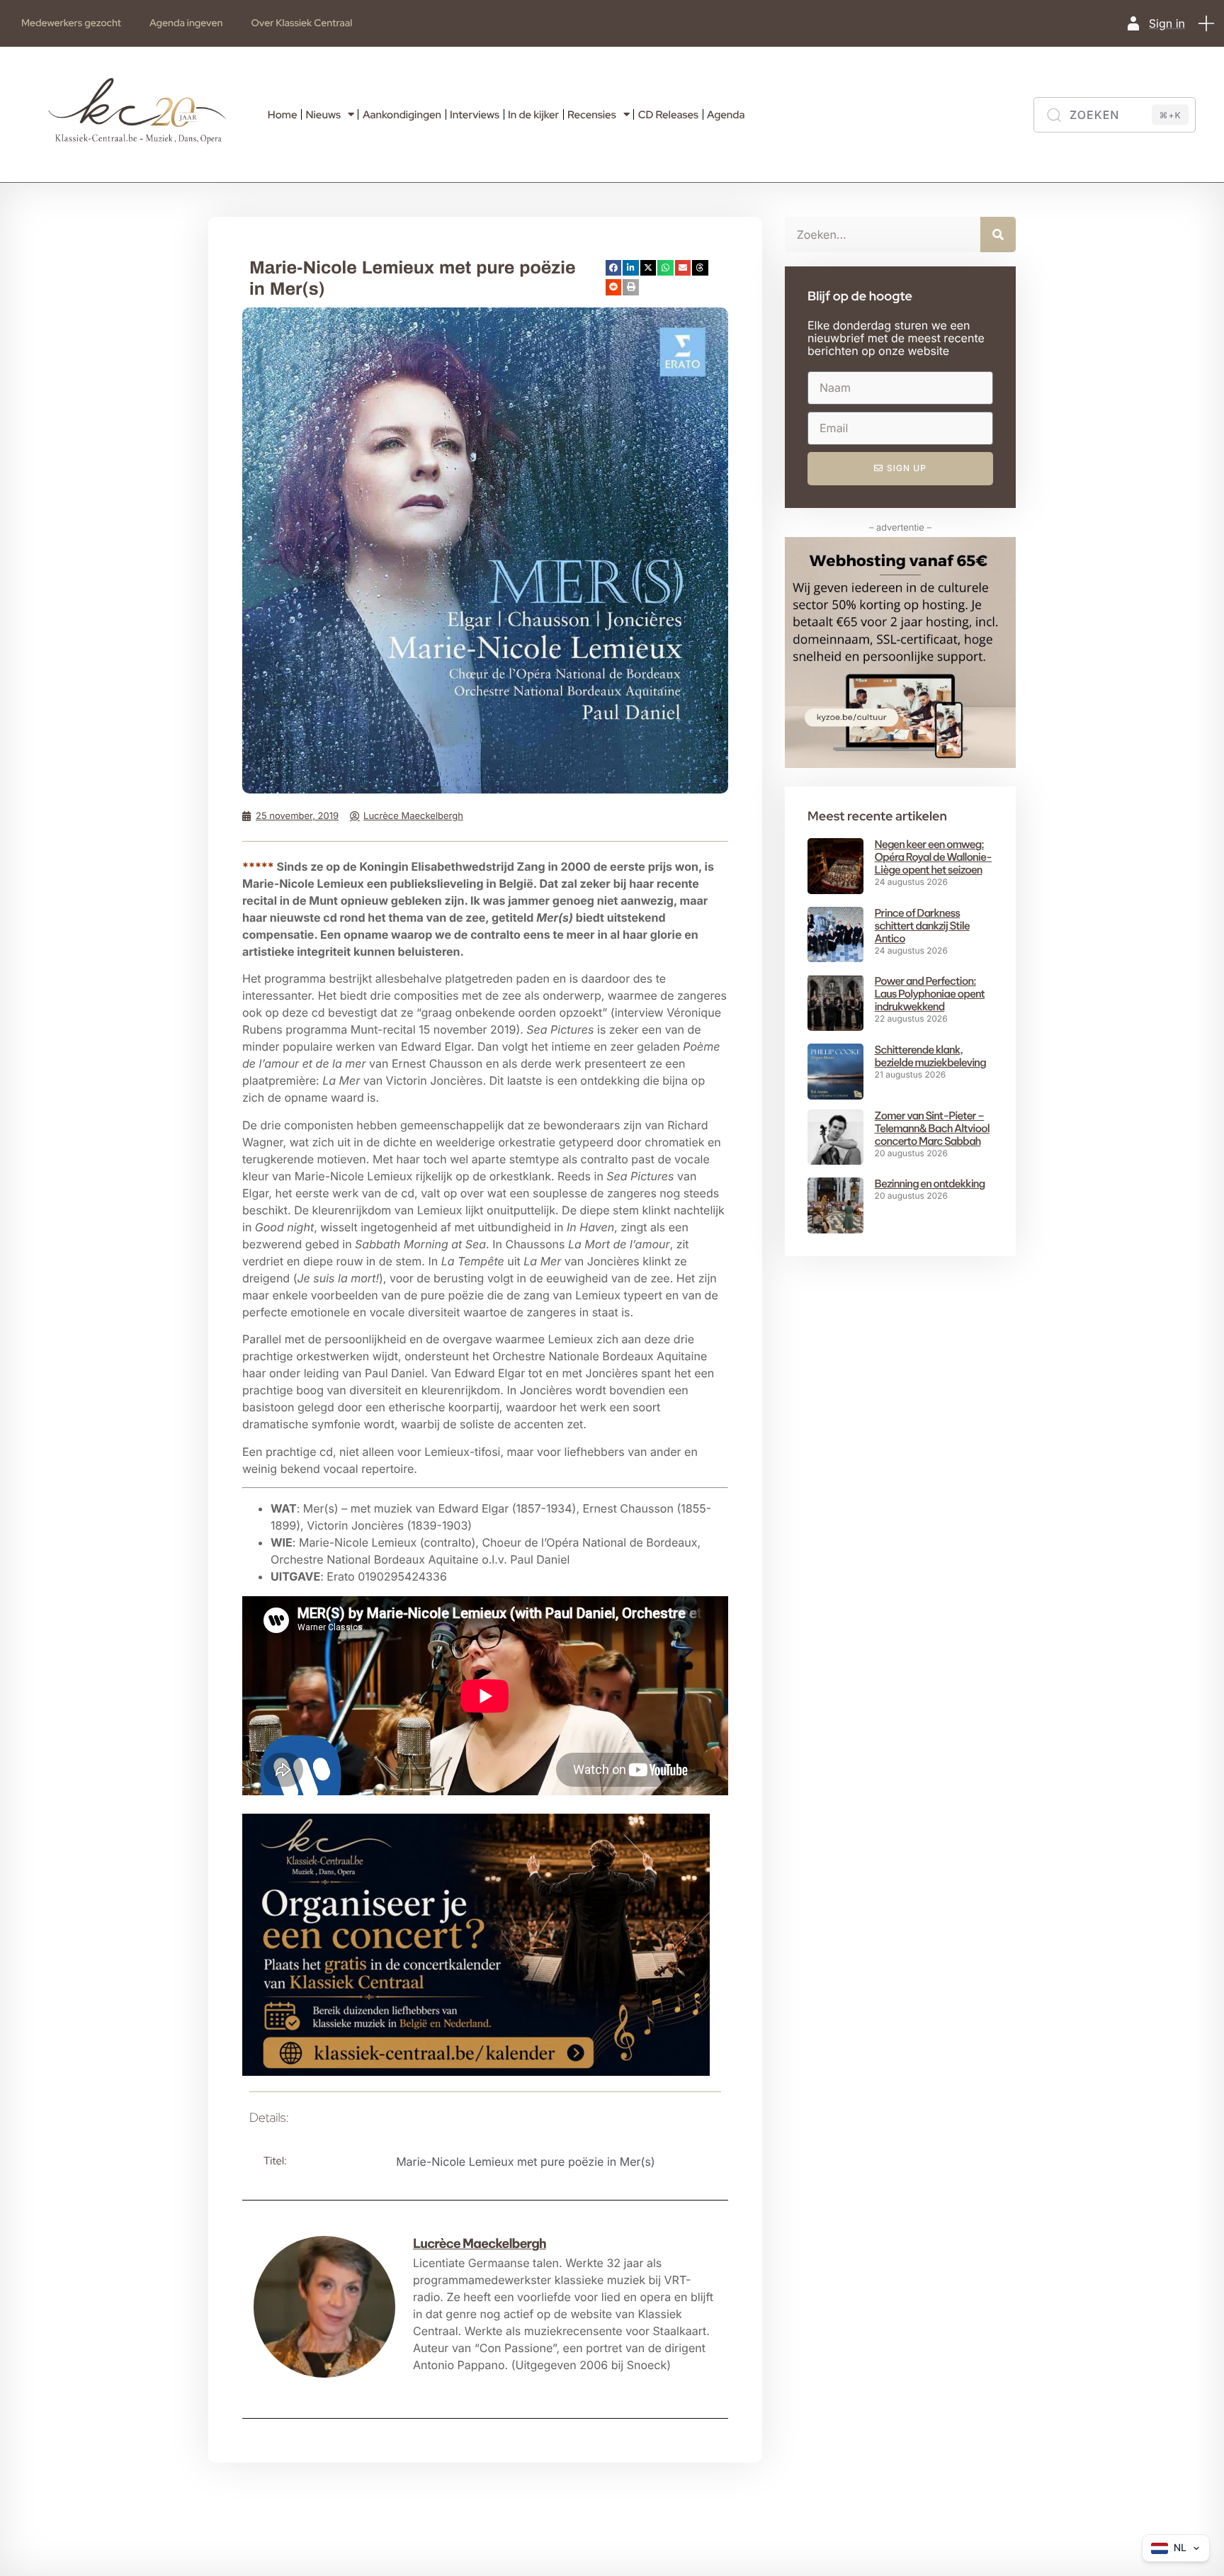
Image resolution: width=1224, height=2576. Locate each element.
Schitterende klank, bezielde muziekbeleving (930, 1056)
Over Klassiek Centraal (301, 23)
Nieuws (323, 115)
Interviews (475, 115)
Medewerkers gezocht (71, 23)
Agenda (726, 115)
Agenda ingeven (186, 23)
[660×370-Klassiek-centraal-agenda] (476, 2072)
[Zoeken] (998, 235)
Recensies (592, 115)
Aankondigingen (402, 115)
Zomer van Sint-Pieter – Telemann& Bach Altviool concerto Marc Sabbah (932, 1128)
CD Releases (668, 115)
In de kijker (533, 115)
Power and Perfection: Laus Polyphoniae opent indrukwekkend (930, 994)
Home (283, 115)
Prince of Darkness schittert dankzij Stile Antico (922, 926)
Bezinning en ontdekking (930, 1184)
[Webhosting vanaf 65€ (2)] (900, 764)
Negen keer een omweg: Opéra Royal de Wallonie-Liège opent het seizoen (934, 857)
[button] (1206, 23)
